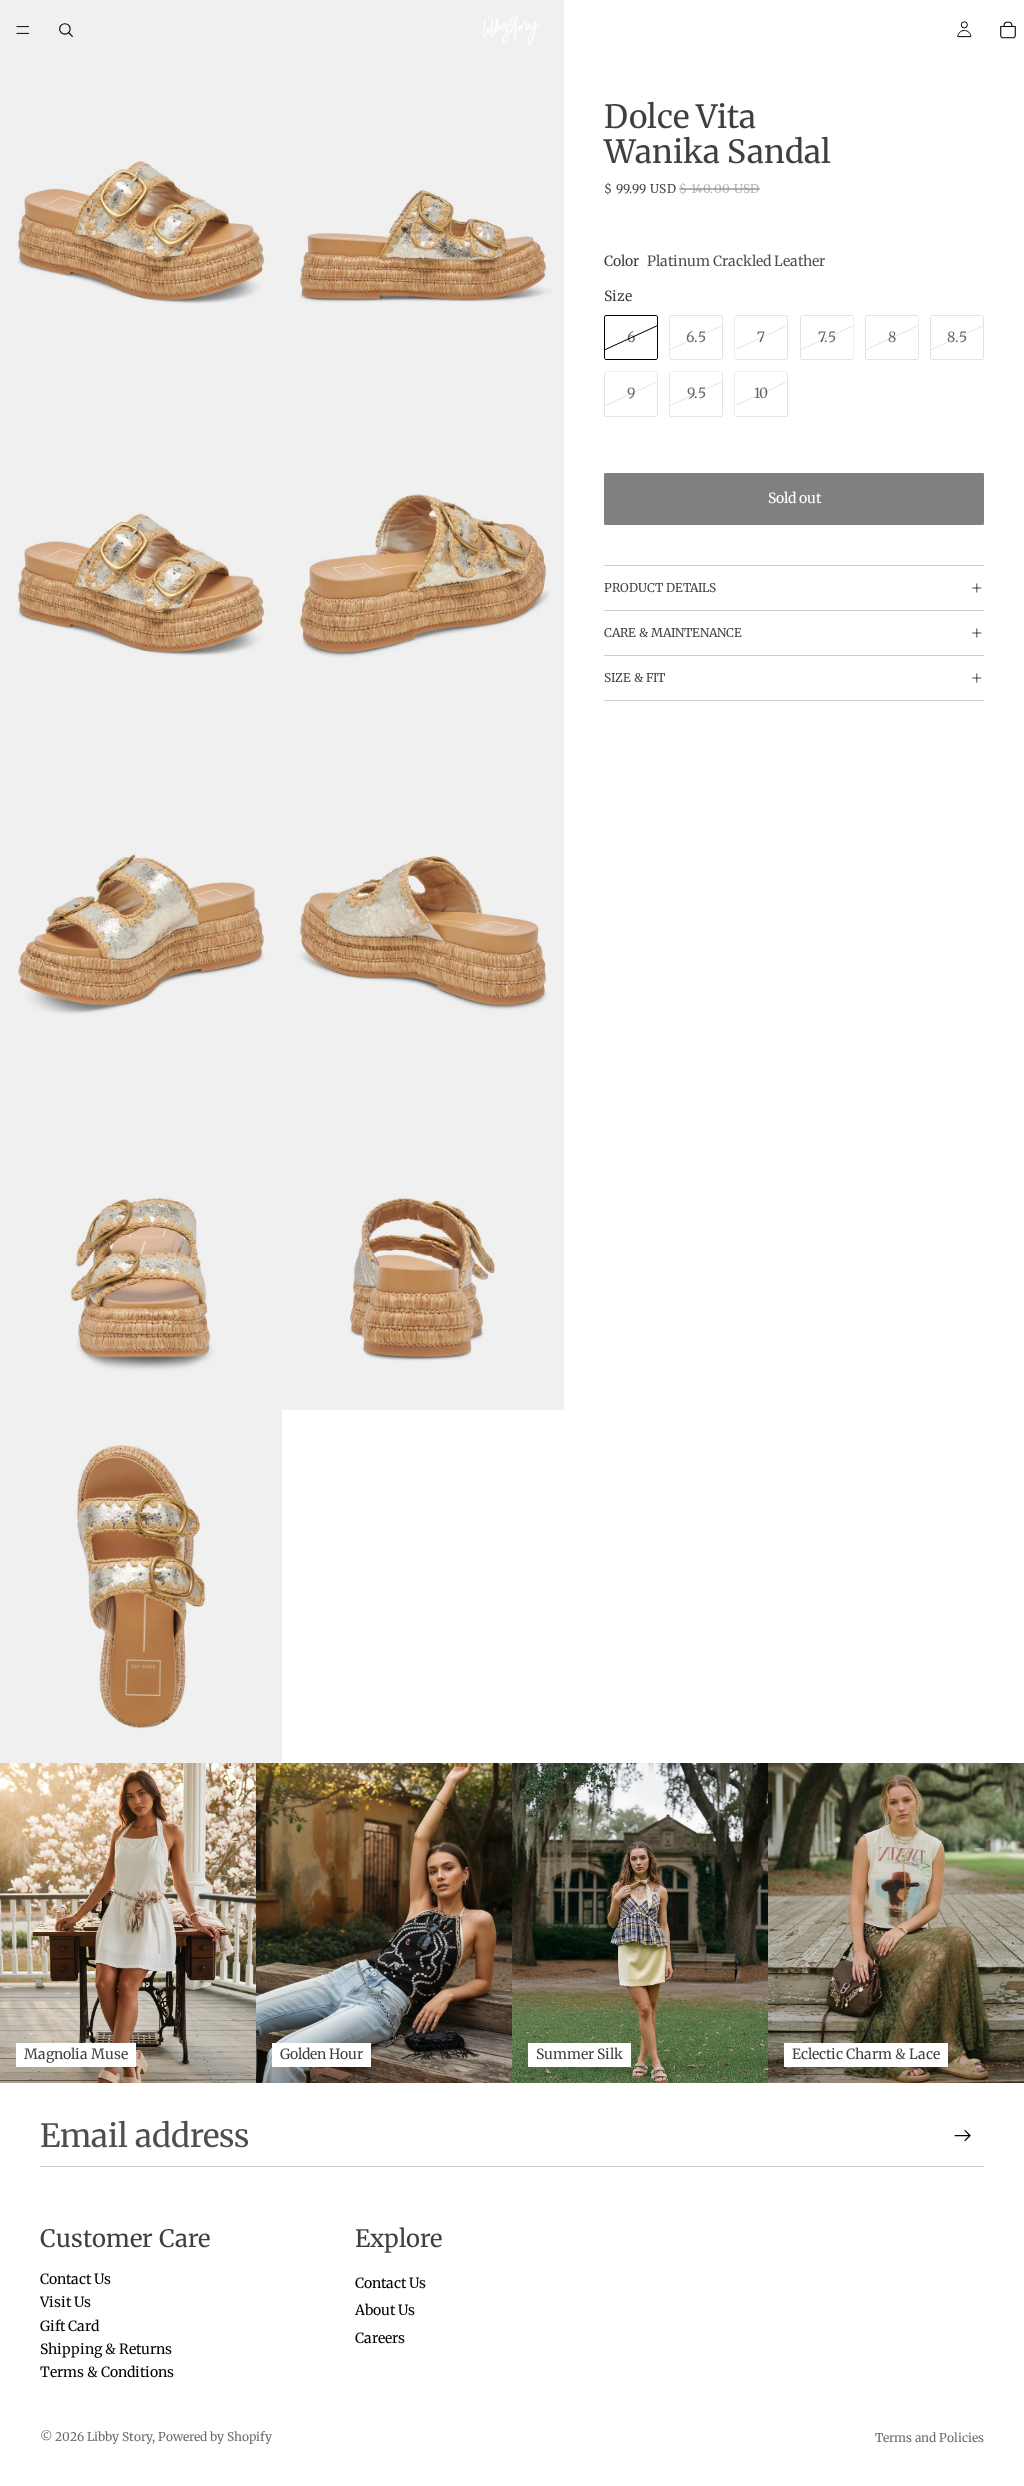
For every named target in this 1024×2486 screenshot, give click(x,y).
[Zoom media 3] (141, 529)
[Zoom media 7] (141, 1234)
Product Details (660, 587)
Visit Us (65, 2303)
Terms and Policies (929, 2437)
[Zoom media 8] (423, 1234)
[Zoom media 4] (423, 529)
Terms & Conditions (107, 2373)
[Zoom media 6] (423, 881)
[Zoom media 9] (141, 1586)
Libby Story (119, 2436)
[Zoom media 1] (141, 176)
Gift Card (69, 2326)
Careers (380, 2338)
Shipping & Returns (106, 2349)
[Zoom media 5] (141, 881)
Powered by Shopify (215, 2436)
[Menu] (23, 30)
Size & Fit (634, 677)
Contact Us (75, 2279)
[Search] (66, 30)
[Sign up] (963, 2136)
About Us (385, 2311)
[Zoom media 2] (423, 176)
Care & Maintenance (673, 632)
